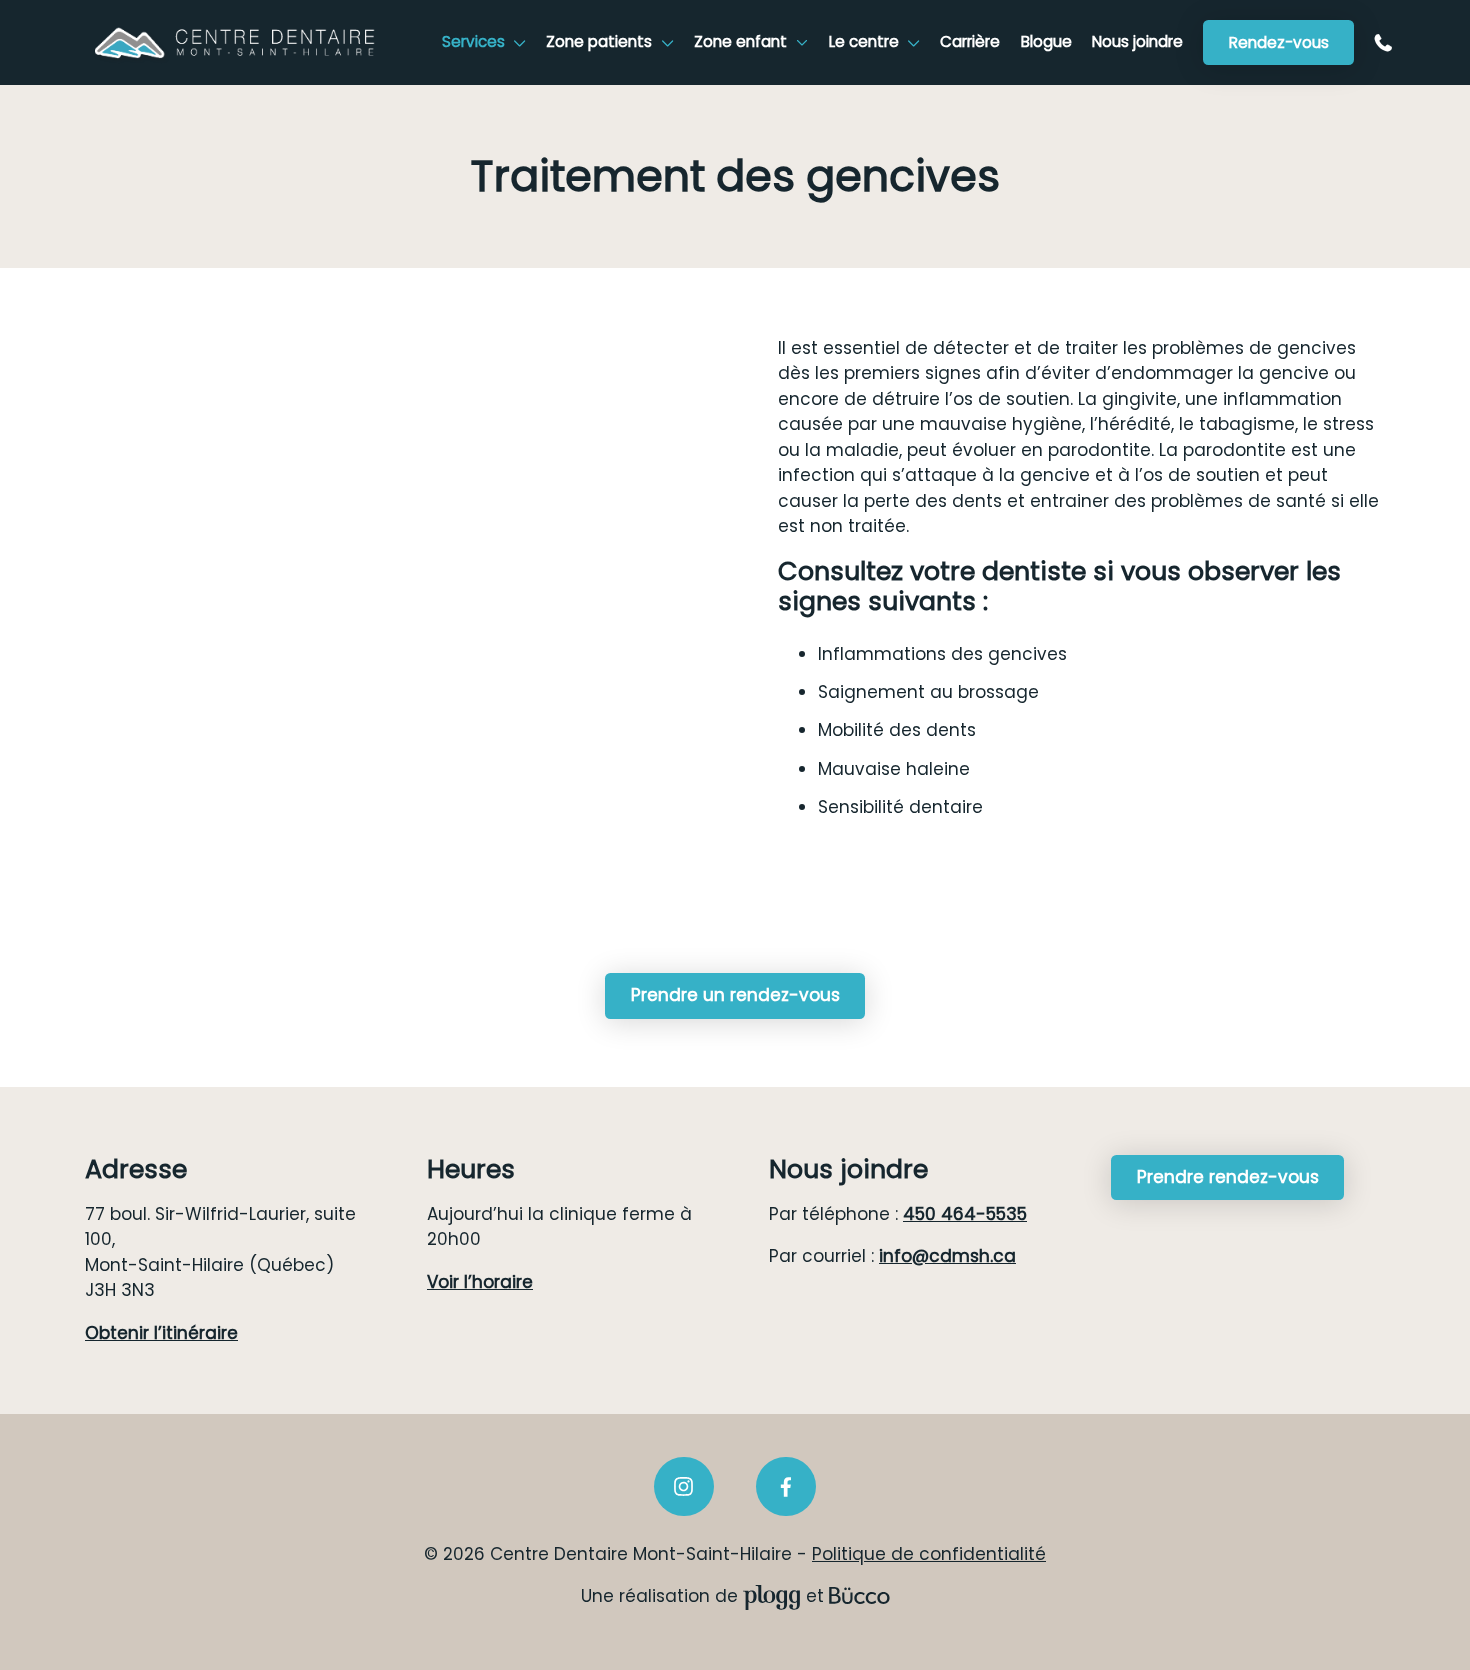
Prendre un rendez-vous (735, 995)
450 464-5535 (1388, 42)
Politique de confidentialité (929, 1554)
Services (473, 41)
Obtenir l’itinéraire (161, 1333)
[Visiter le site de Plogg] (772, 1596)
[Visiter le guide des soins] (859, 1596)
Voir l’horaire (480, 1282)
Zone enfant (740, 41)
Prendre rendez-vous (1228, 1177)
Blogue (1046, 41)
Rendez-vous (1279, 42)
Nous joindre (1137, 41)
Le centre (864, 41)
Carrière (970, 41)
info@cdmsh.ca (947, 1256)
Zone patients (599, 41)
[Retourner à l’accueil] (235, 42)
